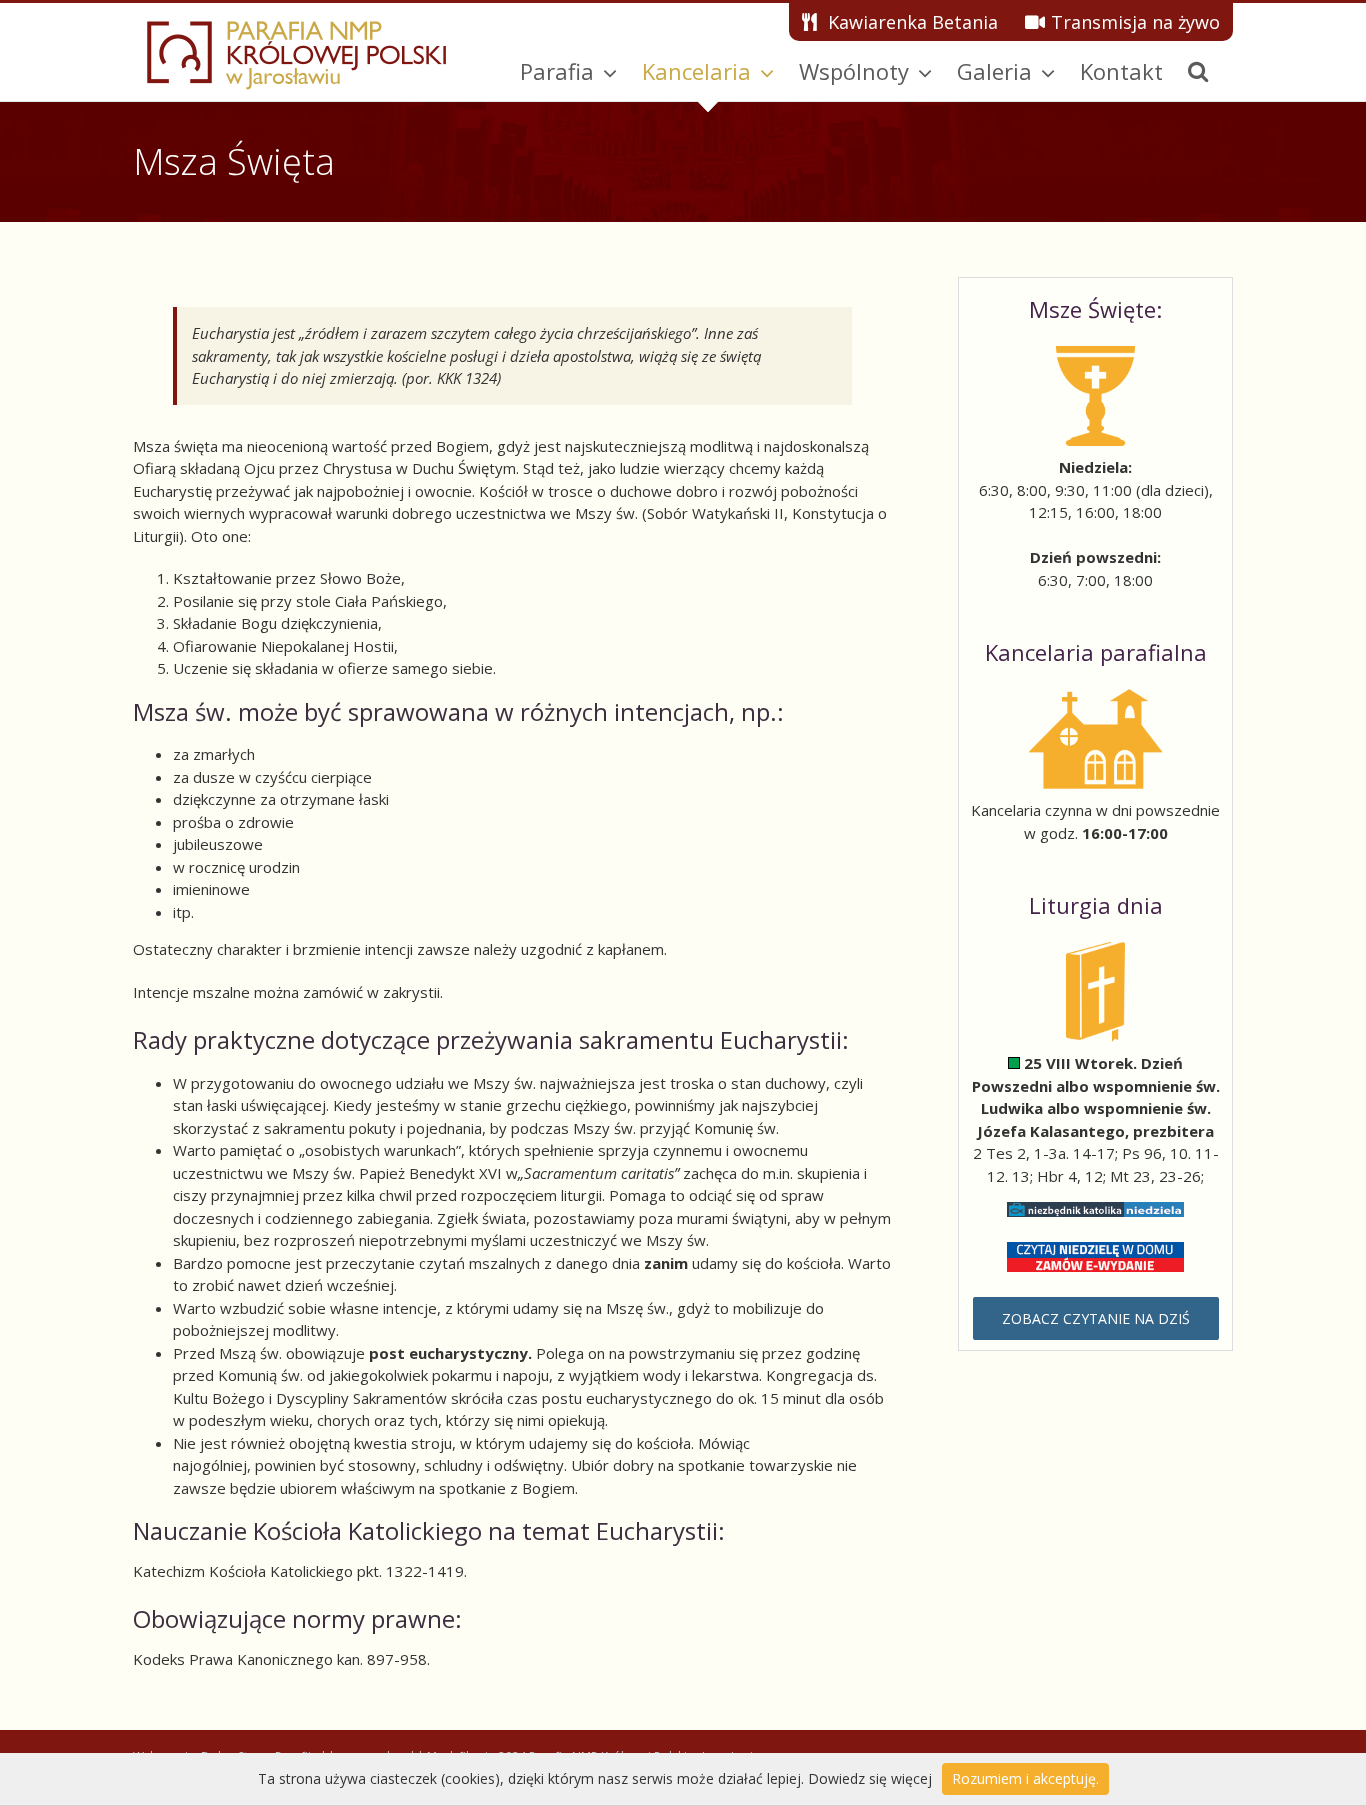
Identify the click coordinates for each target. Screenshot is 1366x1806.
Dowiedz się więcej (870, 1778)
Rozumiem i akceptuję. (1025, 1778)
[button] (1198, 71)
